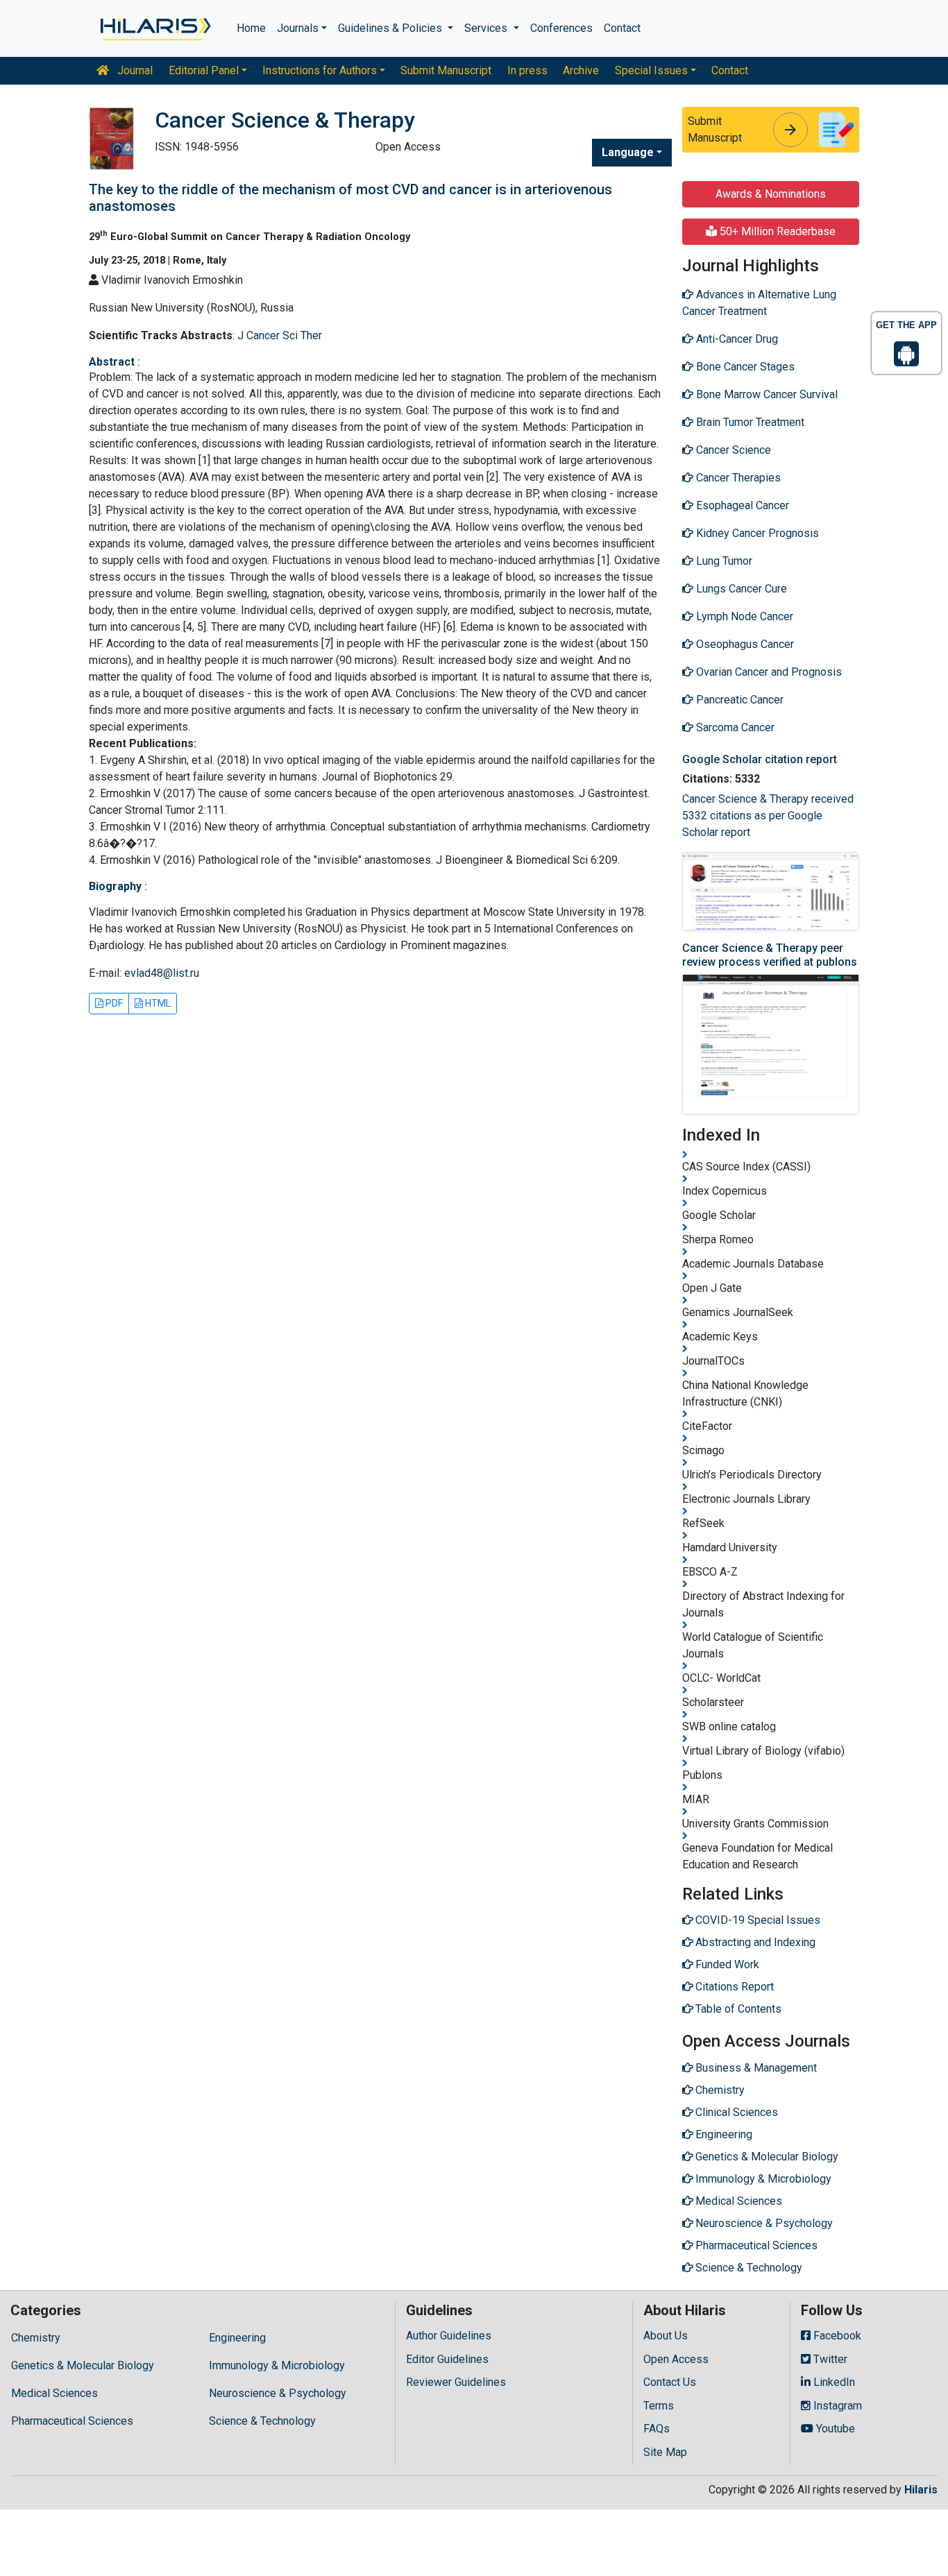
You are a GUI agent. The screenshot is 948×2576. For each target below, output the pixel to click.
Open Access (676, 2359)
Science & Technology (262, 2421)
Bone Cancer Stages (744, 367)
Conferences (561, 28)
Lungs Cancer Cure (740, 589)
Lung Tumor (723, 561)
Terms (659, 2406)
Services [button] (487, 28)
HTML (157, 1003)
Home (251, 28)
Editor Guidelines (447, 2359)
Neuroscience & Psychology (278, 2393)
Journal (134, 70)
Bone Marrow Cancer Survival (765, 394)
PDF (113, 1003)
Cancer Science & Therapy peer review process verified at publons (770, 955)
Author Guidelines (449, 2336)
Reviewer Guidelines (456, 2382)
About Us (666, 2336)
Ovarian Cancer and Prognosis (768, 672)
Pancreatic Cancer (738, 700)
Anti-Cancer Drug (736, 339)
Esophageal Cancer (741, 505)
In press (527, 70)
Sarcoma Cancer (734, 727)
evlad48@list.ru (162, 973)
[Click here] (154, 28)
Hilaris (921, 2490)
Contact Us (670, 2382)
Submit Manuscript (446, 70)
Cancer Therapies (737, 478)
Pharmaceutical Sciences (72, 2421)
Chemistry (36, 2338)
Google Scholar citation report (760, 759)
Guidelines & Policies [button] (391, 28)
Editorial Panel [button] (204, 70)
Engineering (237, 2338)
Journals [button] (298, 28)
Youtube (834, 2429)
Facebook (836, 2336)
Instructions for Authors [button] (320, 70)
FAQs (657, 2429)
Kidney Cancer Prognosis (756, 533)
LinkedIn (833, 2382)
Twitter (829, 2359)
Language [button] (628, 152)
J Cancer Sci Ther (280, 335)
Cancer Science (732, 450)
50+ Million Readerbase (776, 231)
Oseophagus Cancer (744, 644)
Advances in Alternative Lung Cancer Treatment (759, 303)
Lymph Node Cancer (743, 616)
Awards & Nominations (771, 194)
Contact (622, 28)
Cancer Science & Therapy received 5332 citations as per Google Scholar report (768, 816)
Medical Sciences (54, 2393)
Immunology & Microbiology (277, 2365)
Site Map (665, 2452)
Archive (581, 70)
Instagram (836, 2406)
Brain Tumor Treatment (749, 422)
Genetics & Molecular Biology (83, 2365)
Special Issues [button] (651, 70)
